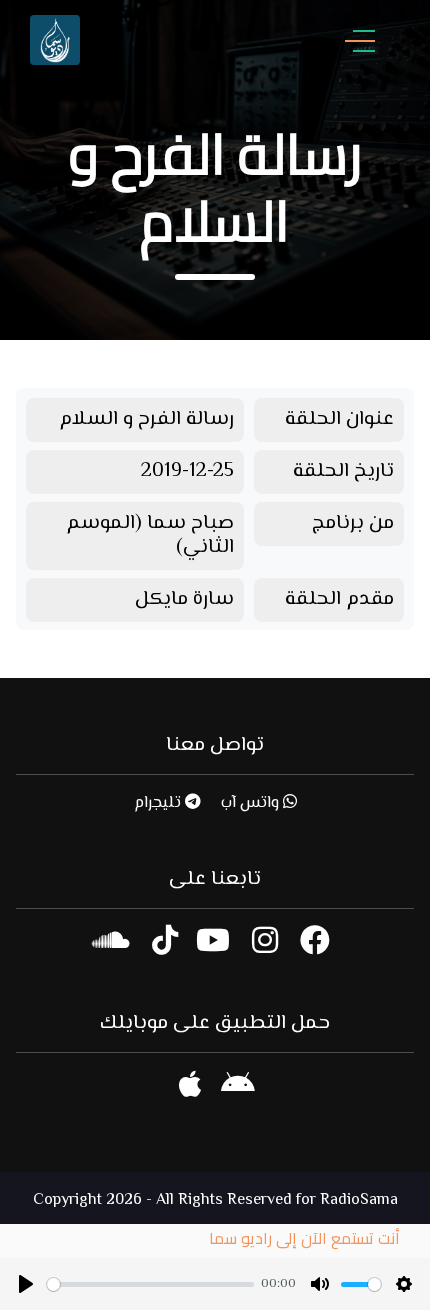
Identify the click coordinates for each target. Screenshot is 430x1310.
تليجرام (159, 803)
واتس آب (252, 803)
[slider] (150, 1284)
